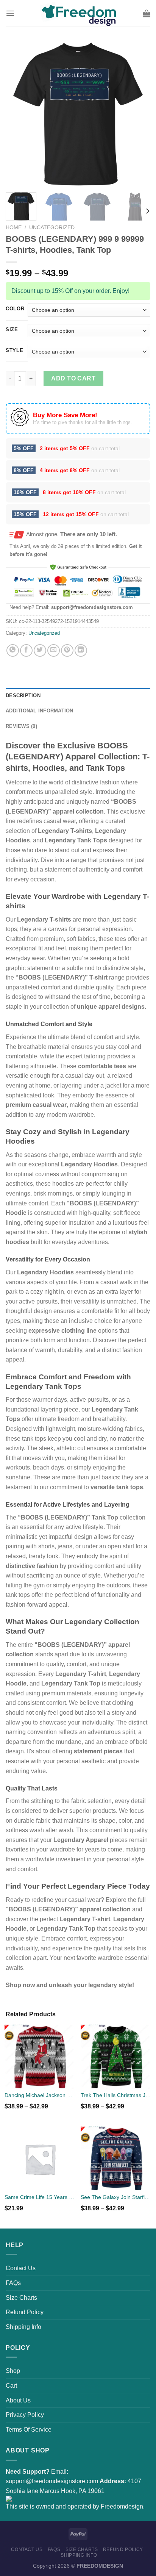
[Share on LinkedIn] (81, 650)
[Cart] (147, 13)
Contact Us (21, 2268)
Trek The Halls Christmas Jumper (116, 2095)
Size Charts (21, 2298)
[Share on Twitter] (40, 650)
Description (23, 696)
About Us (18, 2400)
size (12, 330)
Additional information (40, 711)
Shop (13, 2371)
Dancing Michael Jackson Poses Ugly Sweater (40, 2095)
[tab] (78, 696)
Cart (11, 2386)
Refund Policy (25, 2312)
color (15, 309)
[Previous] (18, 114)
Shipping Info (23, 2327)
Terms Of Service (29, 2430)
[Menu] (10, 13)
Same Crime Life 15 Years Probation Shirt (40, 2197)
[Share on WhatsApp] (13, 650)
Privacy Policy (25, 2415)
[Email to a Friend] (54, 650)
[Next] (138, 114)
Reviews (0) (21, 726)
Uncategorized (52, 228)
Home (14, 228)
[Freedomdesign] (78, 13)
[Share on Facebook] (26, 650)
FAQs (13, 2283)
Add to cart (73, 378)
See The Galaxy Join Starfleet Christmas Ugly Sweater (116, 2197)
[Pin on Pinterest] (67, 650)
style (15, 351)
